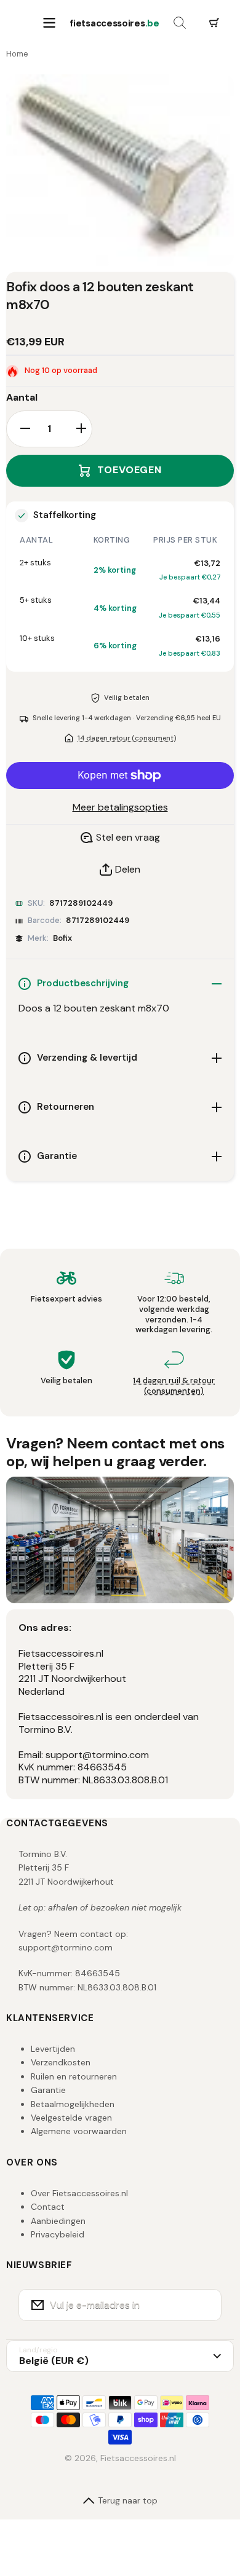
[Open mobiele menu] (49, 23)
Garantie (48, 2090)
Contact (48, 2207)
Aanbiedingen (58, 2221)
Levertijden (53, 2049)
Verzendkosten (61, 2062)
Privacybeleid (58, 2234)
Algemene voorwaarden (79, 2131)
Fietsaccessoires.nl (138, 2458)
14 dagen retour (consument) (127, 738)
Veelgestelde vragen (71, 2118)
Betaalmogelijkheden (73, 2104)
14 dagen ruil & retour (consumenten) (174, 1386)
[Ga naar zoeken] (180, 23)
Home (17, 54)
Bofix (62, 938)
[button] (214, 23)
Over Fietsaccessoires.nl (79, 2193)
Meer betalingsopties (120, 807)
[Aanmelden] (204, 2305)
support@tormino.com (66, 1947)
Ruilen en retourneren (74, 2076)
